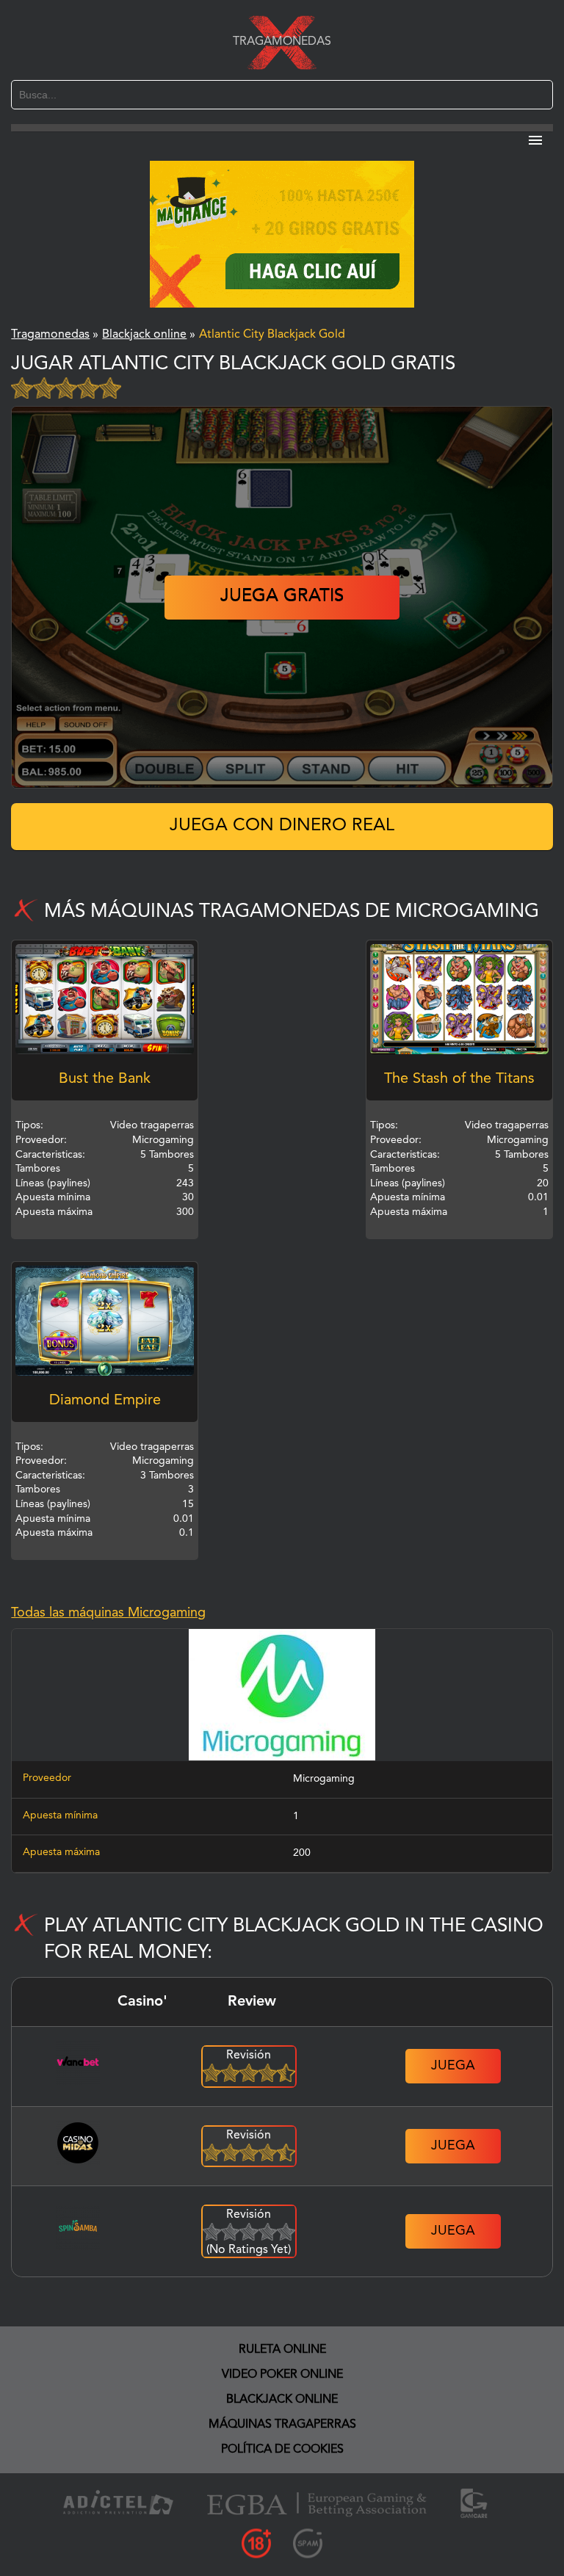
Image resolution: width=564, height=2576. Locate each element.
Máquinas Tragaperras (282, 2425)
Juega (453, 2066)
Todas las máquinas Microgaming (108, 1613)
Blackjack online (282, 2400)
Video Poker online (282, 2375)
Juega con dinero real (282, 826)
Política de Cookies (282, 2450)
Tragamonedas (282, 42)
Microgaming (324, 1779)
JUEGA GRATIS (282, 597)
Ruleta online (282, 2350)
